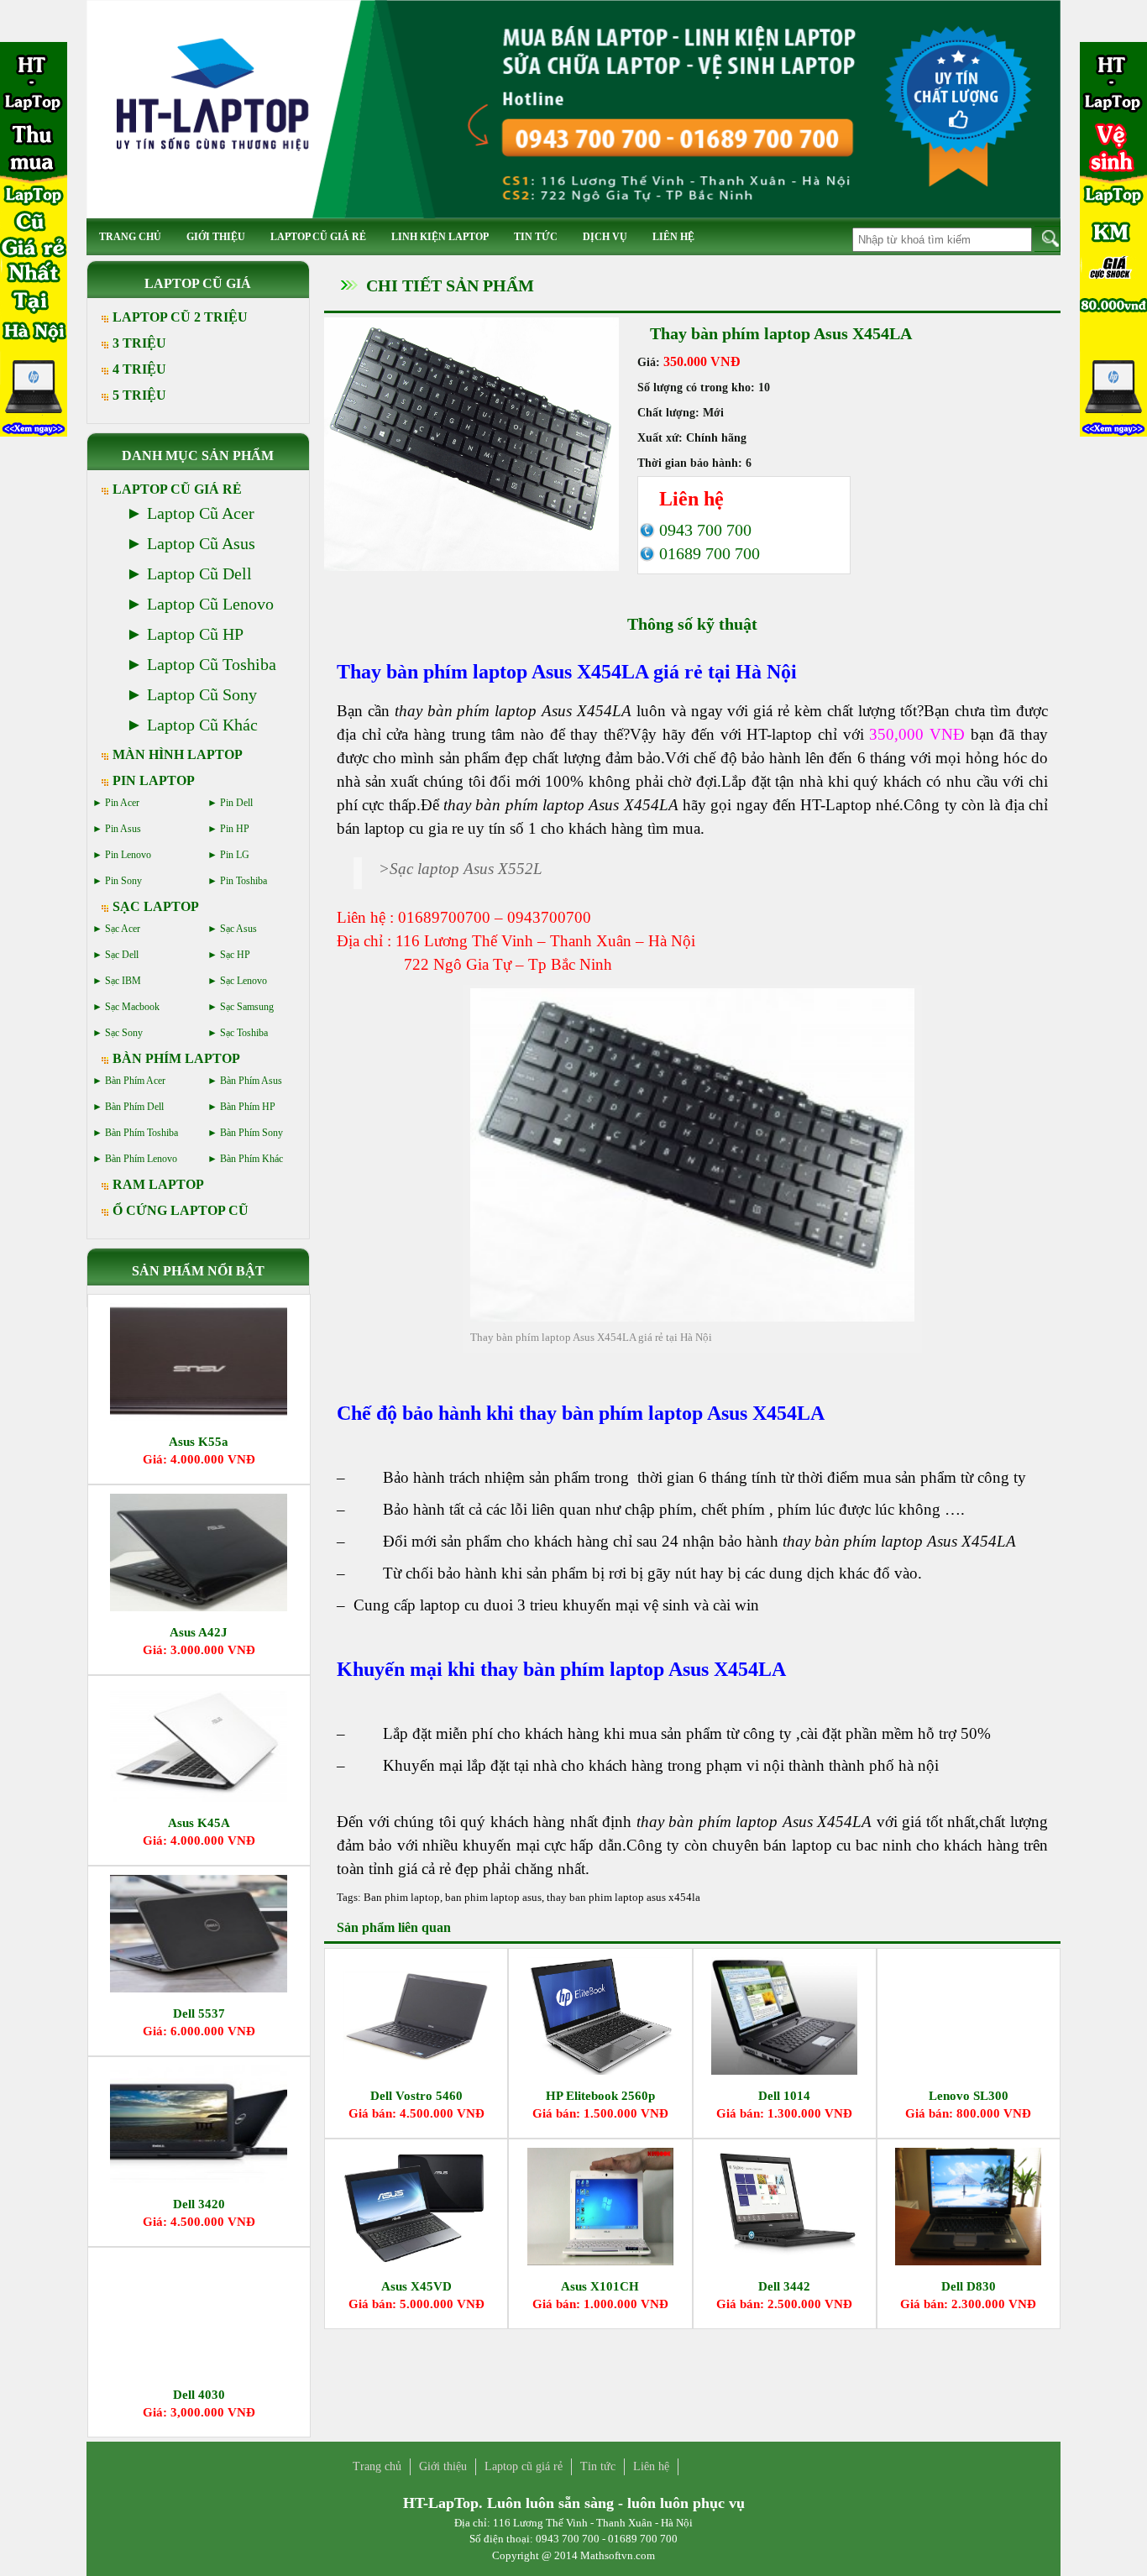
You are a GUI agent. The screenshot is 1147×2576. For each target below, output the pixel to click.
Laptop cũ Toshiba (212, 664)
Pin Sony (123, 881)
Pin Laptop (154, 780)
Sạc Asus (238, 929)
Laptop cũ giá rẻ (318, 237)
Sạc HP (235, 955)
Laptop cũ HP (195, 634)
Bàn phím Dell (134, 1107)
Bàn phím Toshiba (141, 1133)
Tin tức (536, 237)
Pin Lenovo (128, 855)
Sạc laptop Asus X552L (466, 869)
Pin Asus (123, 829)
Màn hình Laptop (178, 754)
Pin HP (235, 829)
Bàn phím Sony (251, 1133)
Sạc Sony (124, 1033)
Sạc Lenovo (244, 981)
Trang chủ (130, 237)
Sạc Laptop (156, 906)
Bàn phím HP (248, 1107)
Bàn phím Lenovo (141, 1159)
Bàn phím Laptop (176, 1058)
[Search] (1047, 239)
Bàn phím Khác (251, 1159)
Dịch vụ (605, 237)
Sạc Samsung (247, 1007)
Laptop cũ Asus (201, 543)
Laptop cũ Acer (201, 513)
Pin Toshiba (244, 881)
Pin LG (235, 855)
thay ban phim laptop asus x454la (623, 1897)
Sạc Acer (123, 929)
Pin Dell (236, 803)
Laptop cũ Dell (199, 573)
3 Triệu (139, 343)
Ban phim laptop (402, 1897)
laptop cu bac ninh (852, 1845)
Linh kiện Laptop (440, 237)
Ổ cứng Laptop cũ (181, 1210)
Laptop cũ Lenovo (210, 604)
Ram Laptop (158, 1184)
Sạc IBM (123, 981)
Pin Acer (122, 803)
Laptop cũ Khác (202, 725)
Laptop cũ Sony (202, 694)
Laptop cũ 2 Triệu (180, 317)
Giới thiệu (216, 237)
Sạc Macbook (132, 1007)
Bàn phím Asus (251, 1081)
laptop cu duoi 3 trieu (489, 1605)
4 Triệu (139, 369)
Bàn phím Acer (135, 1081)
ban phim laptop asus (493, 1897)
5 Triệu (139, 395)
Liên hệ (673, 237)
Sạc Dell (122, 955)
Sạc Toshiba (244, 1033)
